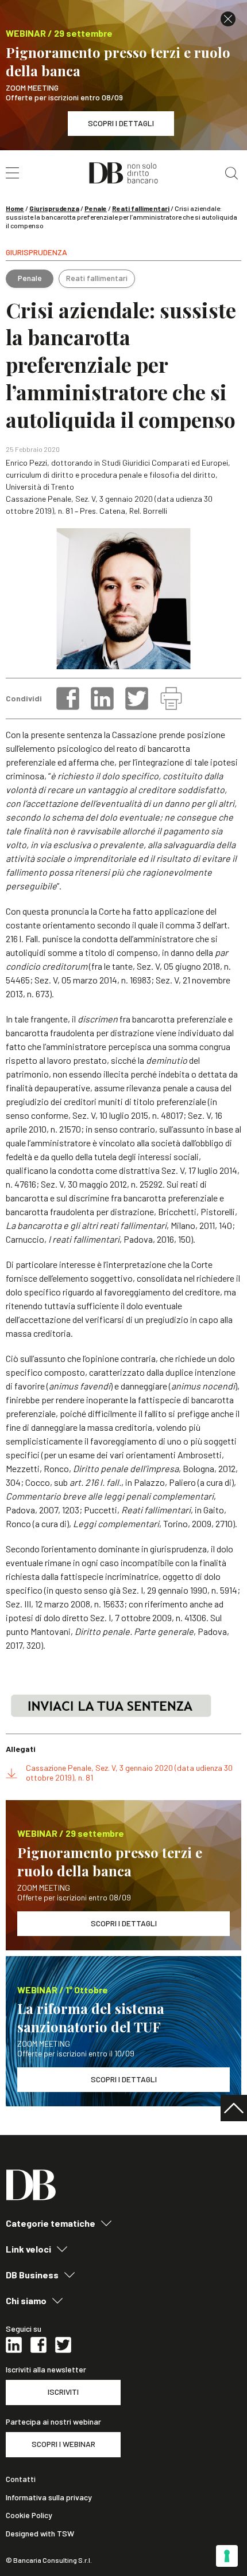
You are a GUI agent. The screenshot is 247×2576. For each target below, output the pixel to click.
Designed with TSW (40, 2534)
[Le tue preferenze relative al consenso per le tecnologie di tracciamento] (227, 2556)
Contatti (21, 2479)
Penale (96, 208)
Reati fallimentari (141, 208)
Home (15, 208)
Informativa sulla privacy (49, 2497)
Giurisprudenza (54, 208)
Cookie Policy (29, 2515)
